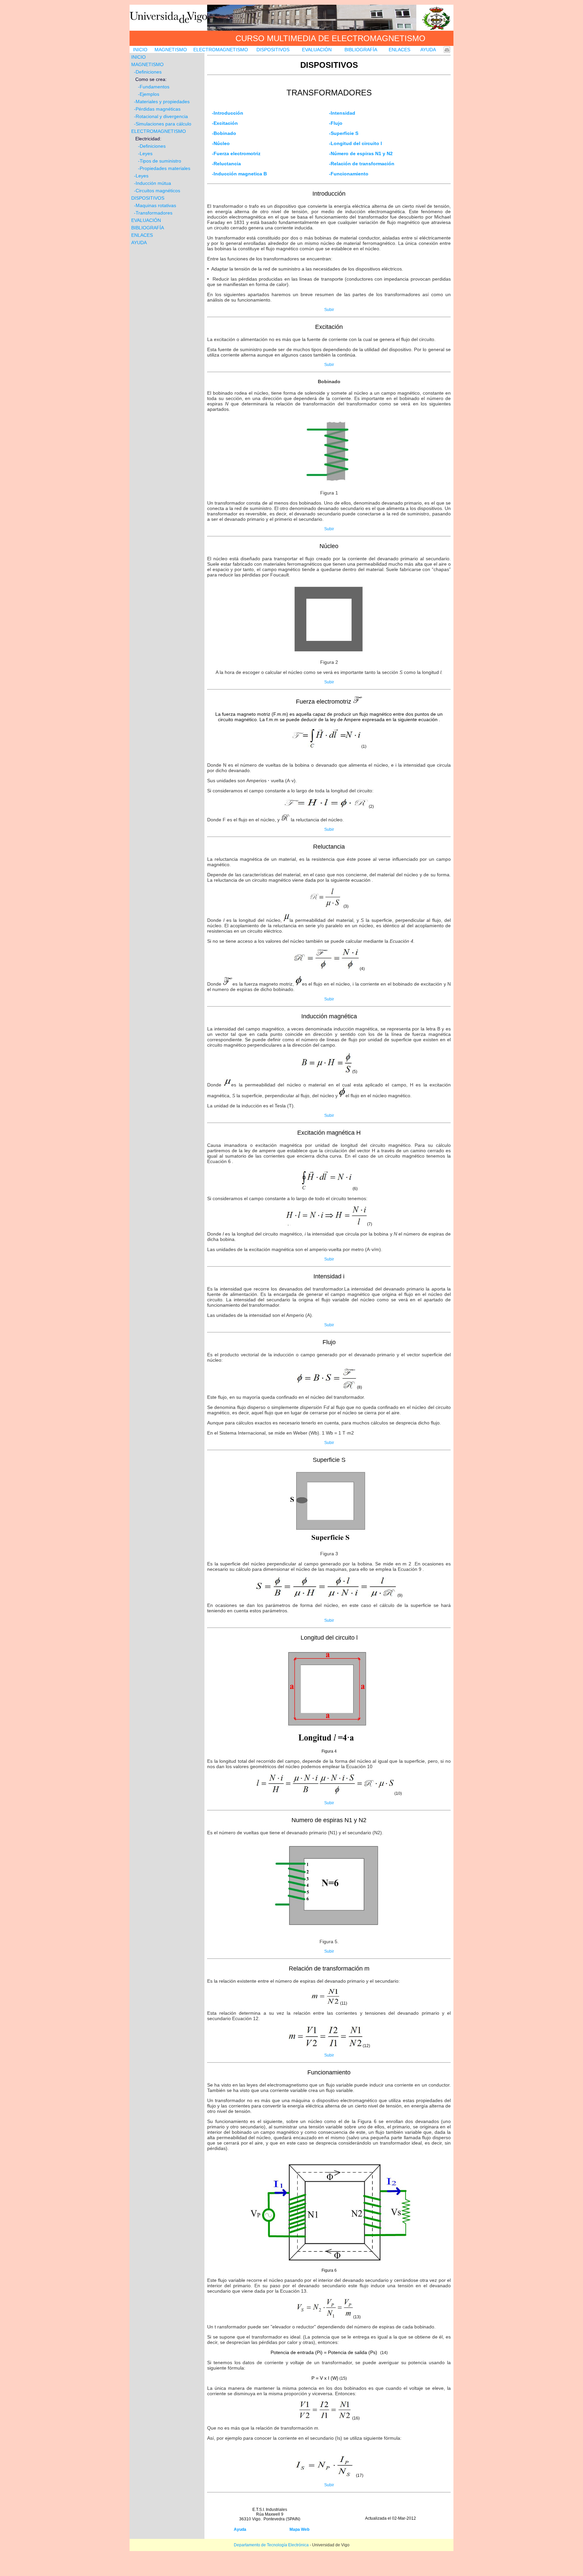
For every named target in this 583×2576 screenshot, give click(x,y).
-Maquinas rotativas (155, 205)
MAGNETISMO (171, 50)
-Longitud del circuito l (355, 143)
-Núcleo (221, 143)
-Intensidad (342, 113)
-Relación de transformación (362, 164)
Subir (329, 310)
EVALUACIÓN (317, 50)
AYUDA (428, 50)
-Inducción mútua (152, 183)
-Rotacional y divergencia (161, 116)
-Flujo (336, 123)
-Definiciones (148, 72)
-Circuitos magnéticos (157, 191)
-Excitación (225, 123)
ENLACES (399, 50)
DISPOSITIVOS (273, 50)
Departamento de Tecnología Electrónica (271, 2545)
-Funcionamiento (349, 174)
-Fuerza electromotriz (236, 153)
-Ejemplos (146, 94)
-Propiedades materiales (163, 168)
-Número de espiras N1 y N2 (361, 153)
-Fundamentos (150, 87)
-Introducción (228, 113)
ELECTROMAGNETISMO (221, 50)
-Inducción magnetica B (239, 174)
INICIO (140, 50)
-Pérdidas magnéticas (157, 109)
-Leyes (145, 153)
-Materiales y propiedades (160, 102)
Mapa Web (299, 2529)
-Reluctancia (226, 164)
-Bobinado (224, 133)
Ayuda (240, 2529)
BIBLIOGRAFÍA (361, 50)
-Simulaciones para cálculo (163, 124)
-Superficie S (344, 133)
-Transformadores (153, 213)
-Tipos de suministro (160, 161)
